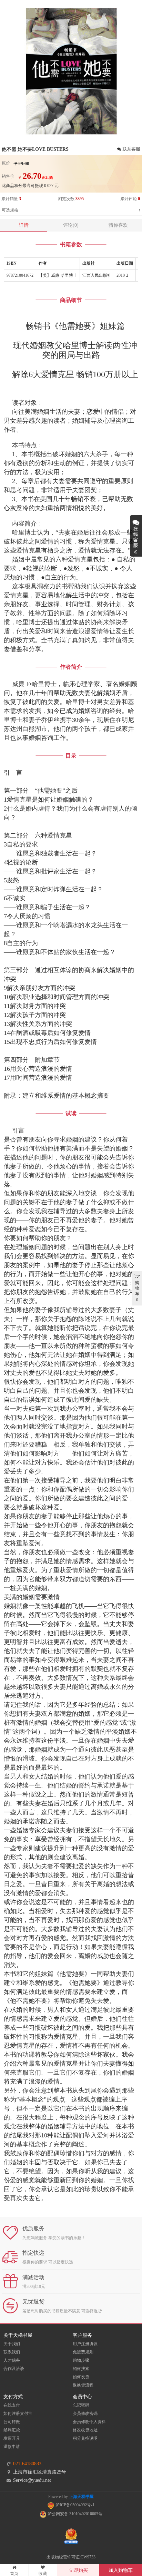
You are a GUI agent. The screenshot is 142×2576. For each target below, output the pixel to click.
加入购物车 (121, 2570)
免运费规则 (83, 2352)
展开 (136, 536)
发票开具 (12, 2438)
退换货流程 (83, 2385)
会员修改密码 (85, 2413)
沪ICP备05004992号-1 (74, 2505)
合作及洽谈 (14, 2369)
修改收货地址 (85, 2430)
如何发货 (81, 2377)
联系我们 (12, 2352)
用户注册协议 (85, 2344)
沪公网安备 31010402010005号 (74, 2514)
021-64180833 (27, 2464)
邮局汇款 (12, 2430)
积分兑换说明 (85, 2438)
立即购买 (78, 2570)
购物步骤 (81, 2360)
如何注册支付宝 (18, 2413)
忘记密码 (81, 2405)
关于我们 (12, 2344)
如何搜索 (81, 2369)
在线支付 (12, 2405)
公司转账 (12, 2422)
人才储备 (12, 2360)
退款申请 (12, 2447)
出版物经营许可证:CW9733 (71, 2557)
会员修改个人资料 (89, 2422)
